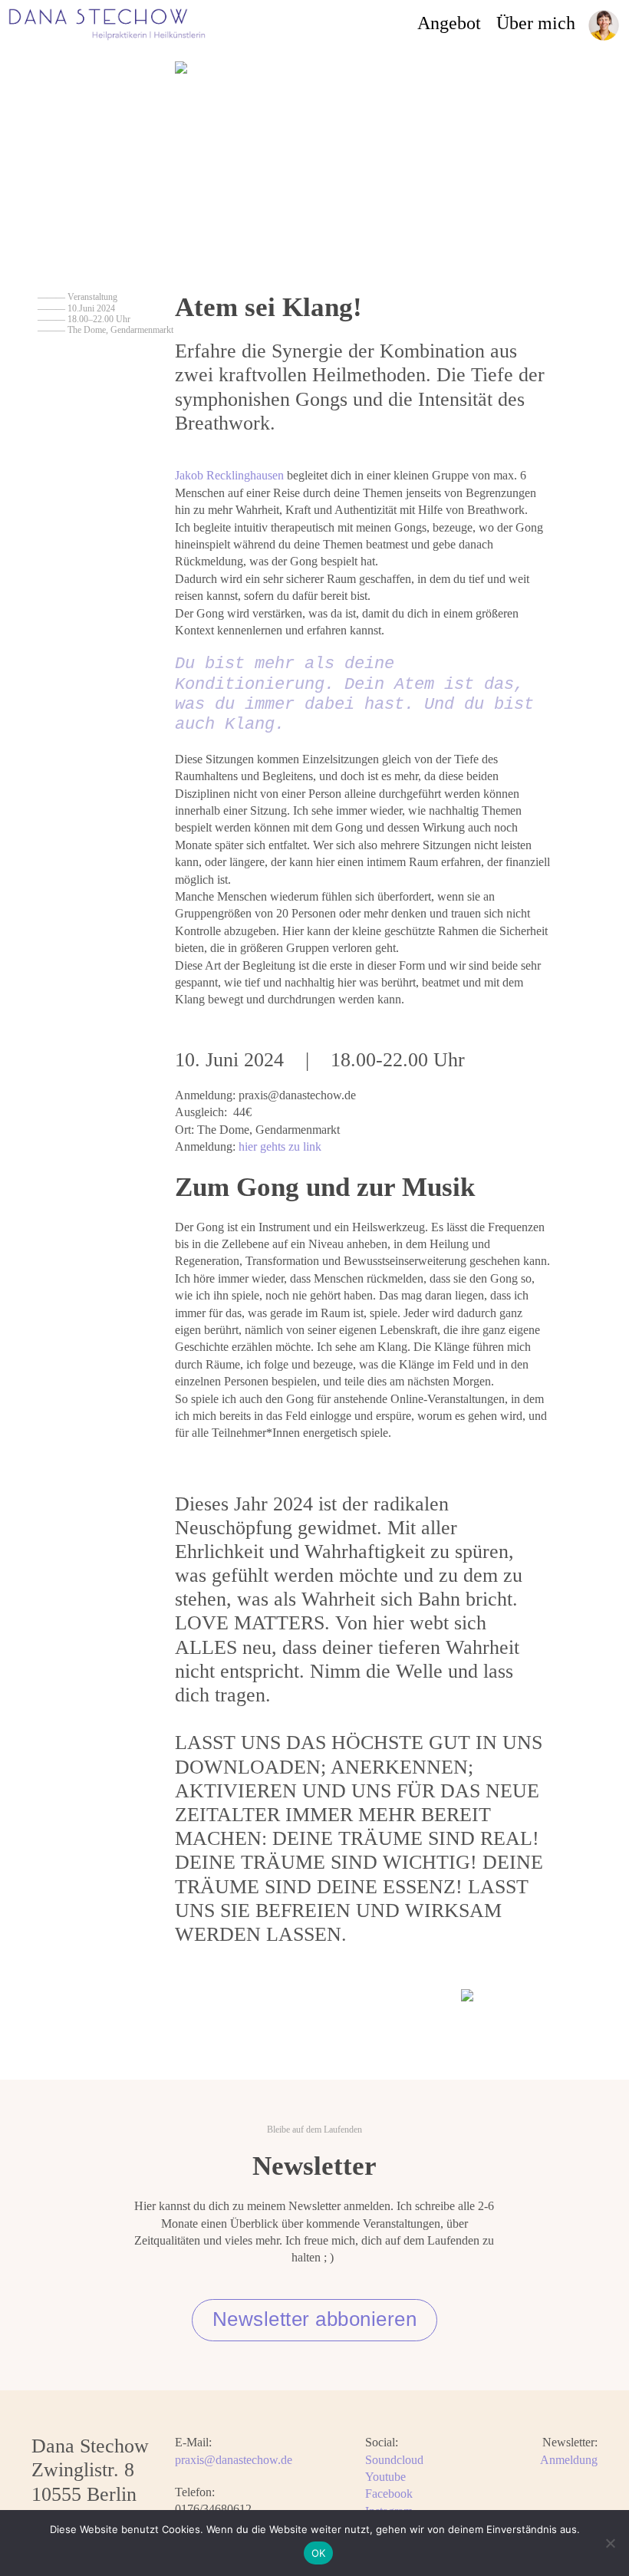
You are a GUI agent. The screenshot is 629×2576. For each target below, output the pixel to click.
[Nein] (610, 2543)
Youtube (385, 2477)
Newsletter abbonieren (315, 2319)
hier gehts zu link (280, 1146)
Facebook (389, 2494)
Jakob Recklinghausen (229, 475)
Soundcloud (394, 2460)
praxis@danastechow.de (234, 2460)
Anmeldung (569, 2460)
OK (319, 2553)
